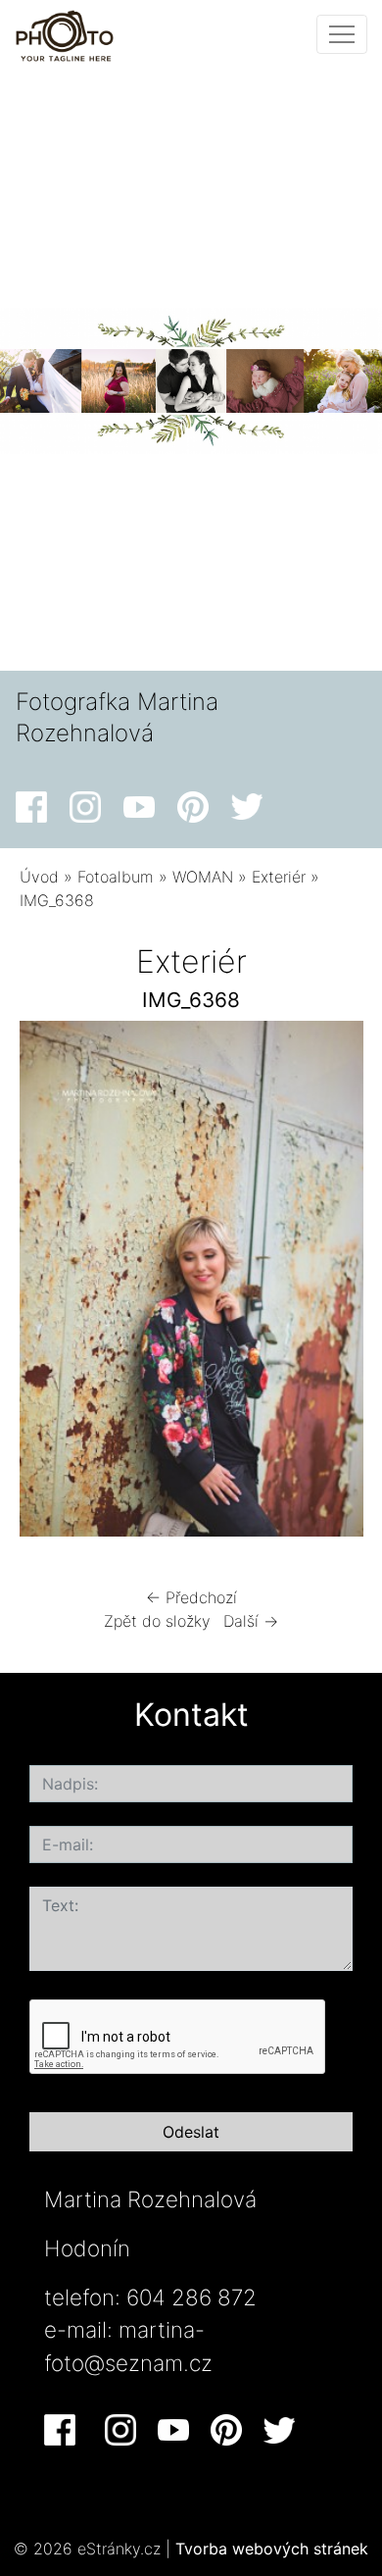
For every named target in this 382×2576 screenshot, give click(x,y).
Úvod (39, 877)
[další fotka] (332, 1284)
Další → (251, 1621)
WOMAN (203, 877)
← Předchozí (191, 1597)
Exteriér (279, 877)
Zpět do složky (157, 1621)
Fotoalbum (116, 877)
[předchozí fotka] (51, 1284)
